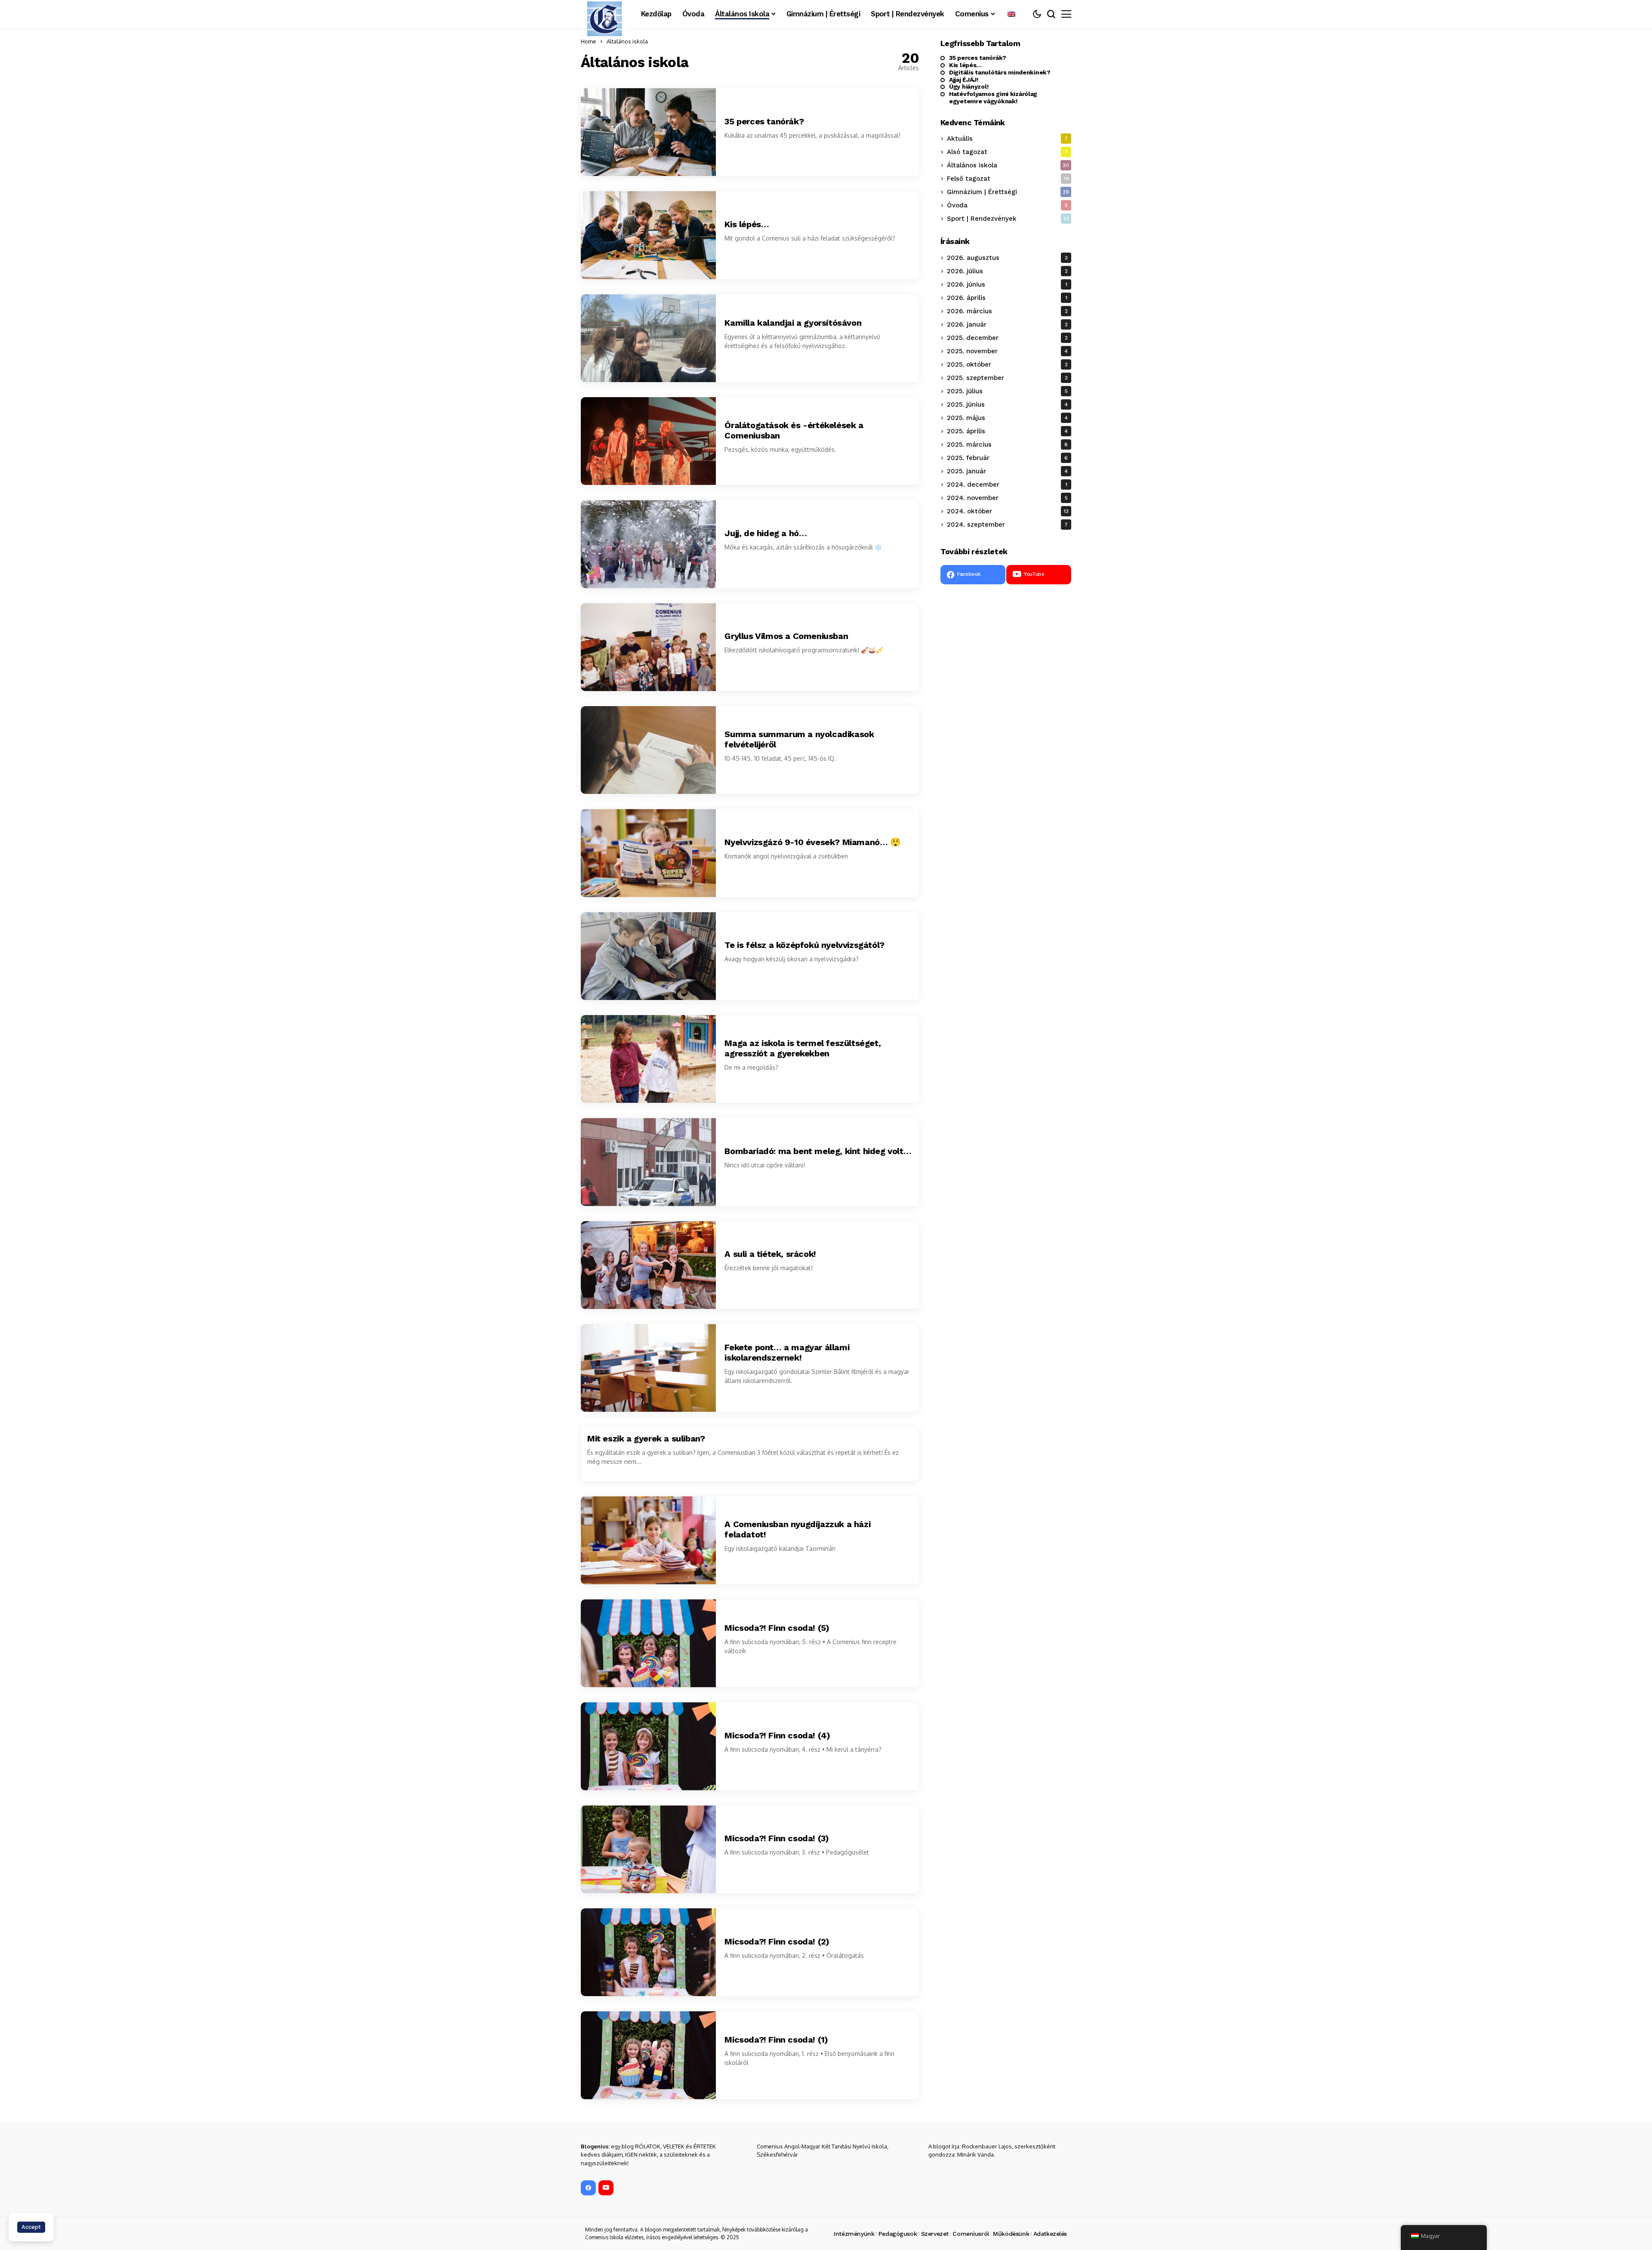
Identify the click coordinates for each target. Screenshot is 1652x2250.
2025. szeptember (1007, 378)
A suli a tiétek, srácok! (770, 1254)
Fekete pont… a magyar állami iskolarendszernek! (787, 1352)
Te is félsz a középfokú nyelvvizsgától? (804, 945)
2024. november (1007, 498)
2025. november (1007, 351)
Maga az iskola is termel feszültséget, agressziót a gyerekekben (803, 1048)
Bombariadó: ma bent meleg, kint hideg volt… (818, 1151)
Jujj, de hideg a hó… (769, 533)
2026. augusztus (1007, 258)
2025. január (1007, 471)
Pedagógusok (898, 2234)
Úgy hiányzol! (969, 87)
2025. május (1007, 418)
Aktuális (1007, 139)
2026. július (1007, 271)
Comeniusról (971, 2234)
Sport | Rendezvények (1008, 219)
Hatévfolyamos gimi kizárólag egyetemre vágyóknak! (993, 98)
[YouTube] (606, 2188)
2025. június (1007, 404)
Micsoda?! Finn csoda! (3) (777, 1838)
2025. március (1007, 444)
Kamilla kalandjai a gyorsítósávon (793, 323)
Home (589, 41)
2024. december (1007, 485)
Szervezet (935, 2234)
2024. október (1008, 511)
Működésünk (1011, 2234)
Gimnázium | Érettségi (1008, 192)
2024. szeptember (1007, 525)
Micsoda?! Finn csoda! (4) (777, 1735)
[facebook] (588, 2188)
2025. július (1007, 391)
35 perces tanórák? (764, 121)
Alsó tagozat (1007, 152)
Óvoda (1007, 206)
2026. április (1007, 298)
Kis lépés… (747, 224)
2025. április (1007, 431)
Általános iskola (627, 41)
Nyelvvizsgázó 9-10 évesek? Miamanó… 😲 (812, 842)
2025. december (1007, 338)
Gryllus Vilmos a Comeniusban (786, 636)
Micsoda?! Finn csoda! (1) (776, 2040)
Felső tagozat (1008, 179)
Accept (31, 2227)
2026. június (1007, 284)
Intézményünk (854, 2234)
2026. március (1007, 311)
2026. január (1007, 324)
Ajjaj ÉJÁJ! (964, 80)
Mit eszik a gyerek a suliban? (646, 1438)
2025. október (1007, 364)
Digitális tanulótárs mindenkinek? (1000, 72)
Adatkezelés (1050, 2234)
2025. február (1007, 458)
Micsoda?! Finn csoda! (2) (777, 1941)
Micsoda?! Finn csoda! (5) (777, 1628)
